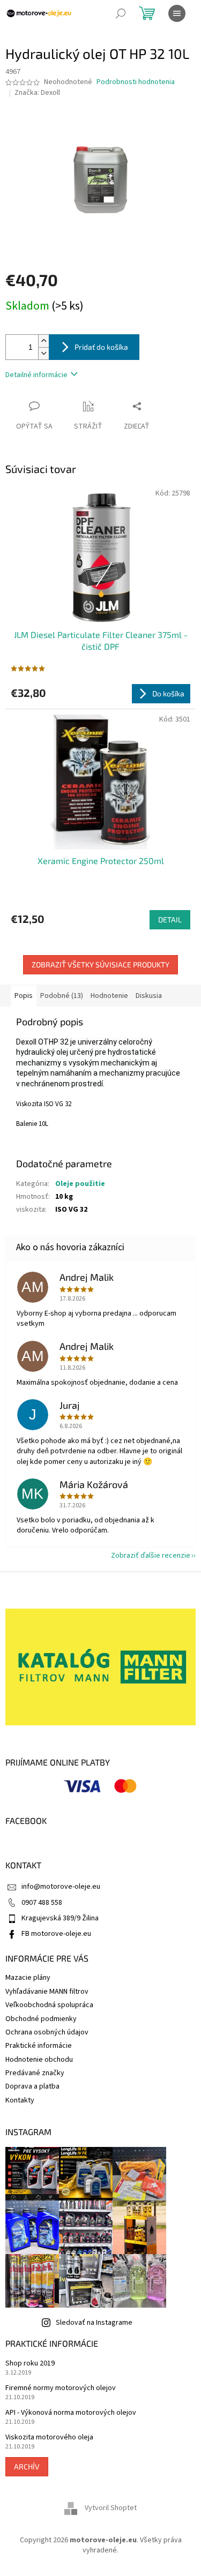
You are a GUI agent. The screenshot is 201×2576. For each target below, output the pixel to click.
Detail (170, 919)
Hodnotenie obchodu (39, 2060)
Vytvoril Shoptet (111, 2508)
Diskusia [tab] (149, 996)
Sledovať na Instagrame (94, 2323)
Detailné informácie (36, 375)
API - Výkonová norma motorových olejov (71, 2413)
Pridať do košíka (101, 347)
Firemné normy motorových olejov (61, 2388)
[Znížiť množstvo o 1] (43, 353)
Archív (27, 2466)
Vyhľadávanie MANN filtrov (47, 1992)
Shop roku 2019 (30, 2364)
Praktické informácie (39, 2046)
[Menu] (177, 13)
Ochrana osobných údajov (47, 2032)
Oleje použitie (80, 1184)
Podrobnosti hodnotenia (136, 82)
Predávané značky (35, 2073)
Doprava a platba (32, 2086)
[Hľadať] (121, 13)
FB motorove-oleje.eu (56, 1934)
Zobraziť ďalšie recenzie (151, 1556)
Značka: (37, 93)
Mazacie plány (28, 1978)
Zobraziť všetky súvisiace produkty (100, 964)
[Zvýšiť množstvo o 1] (43, 341)
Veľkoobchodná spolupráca (49, 2005)
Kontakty (20, 2100)
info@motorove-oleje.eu (61, 1887)
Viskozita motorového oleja (49, 2438)
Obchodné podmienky (41, 2019)
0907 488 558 (42, 1903)
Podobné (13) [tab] (62, 996)
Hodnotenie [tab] (109, 996)
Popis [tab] (24, 996)
